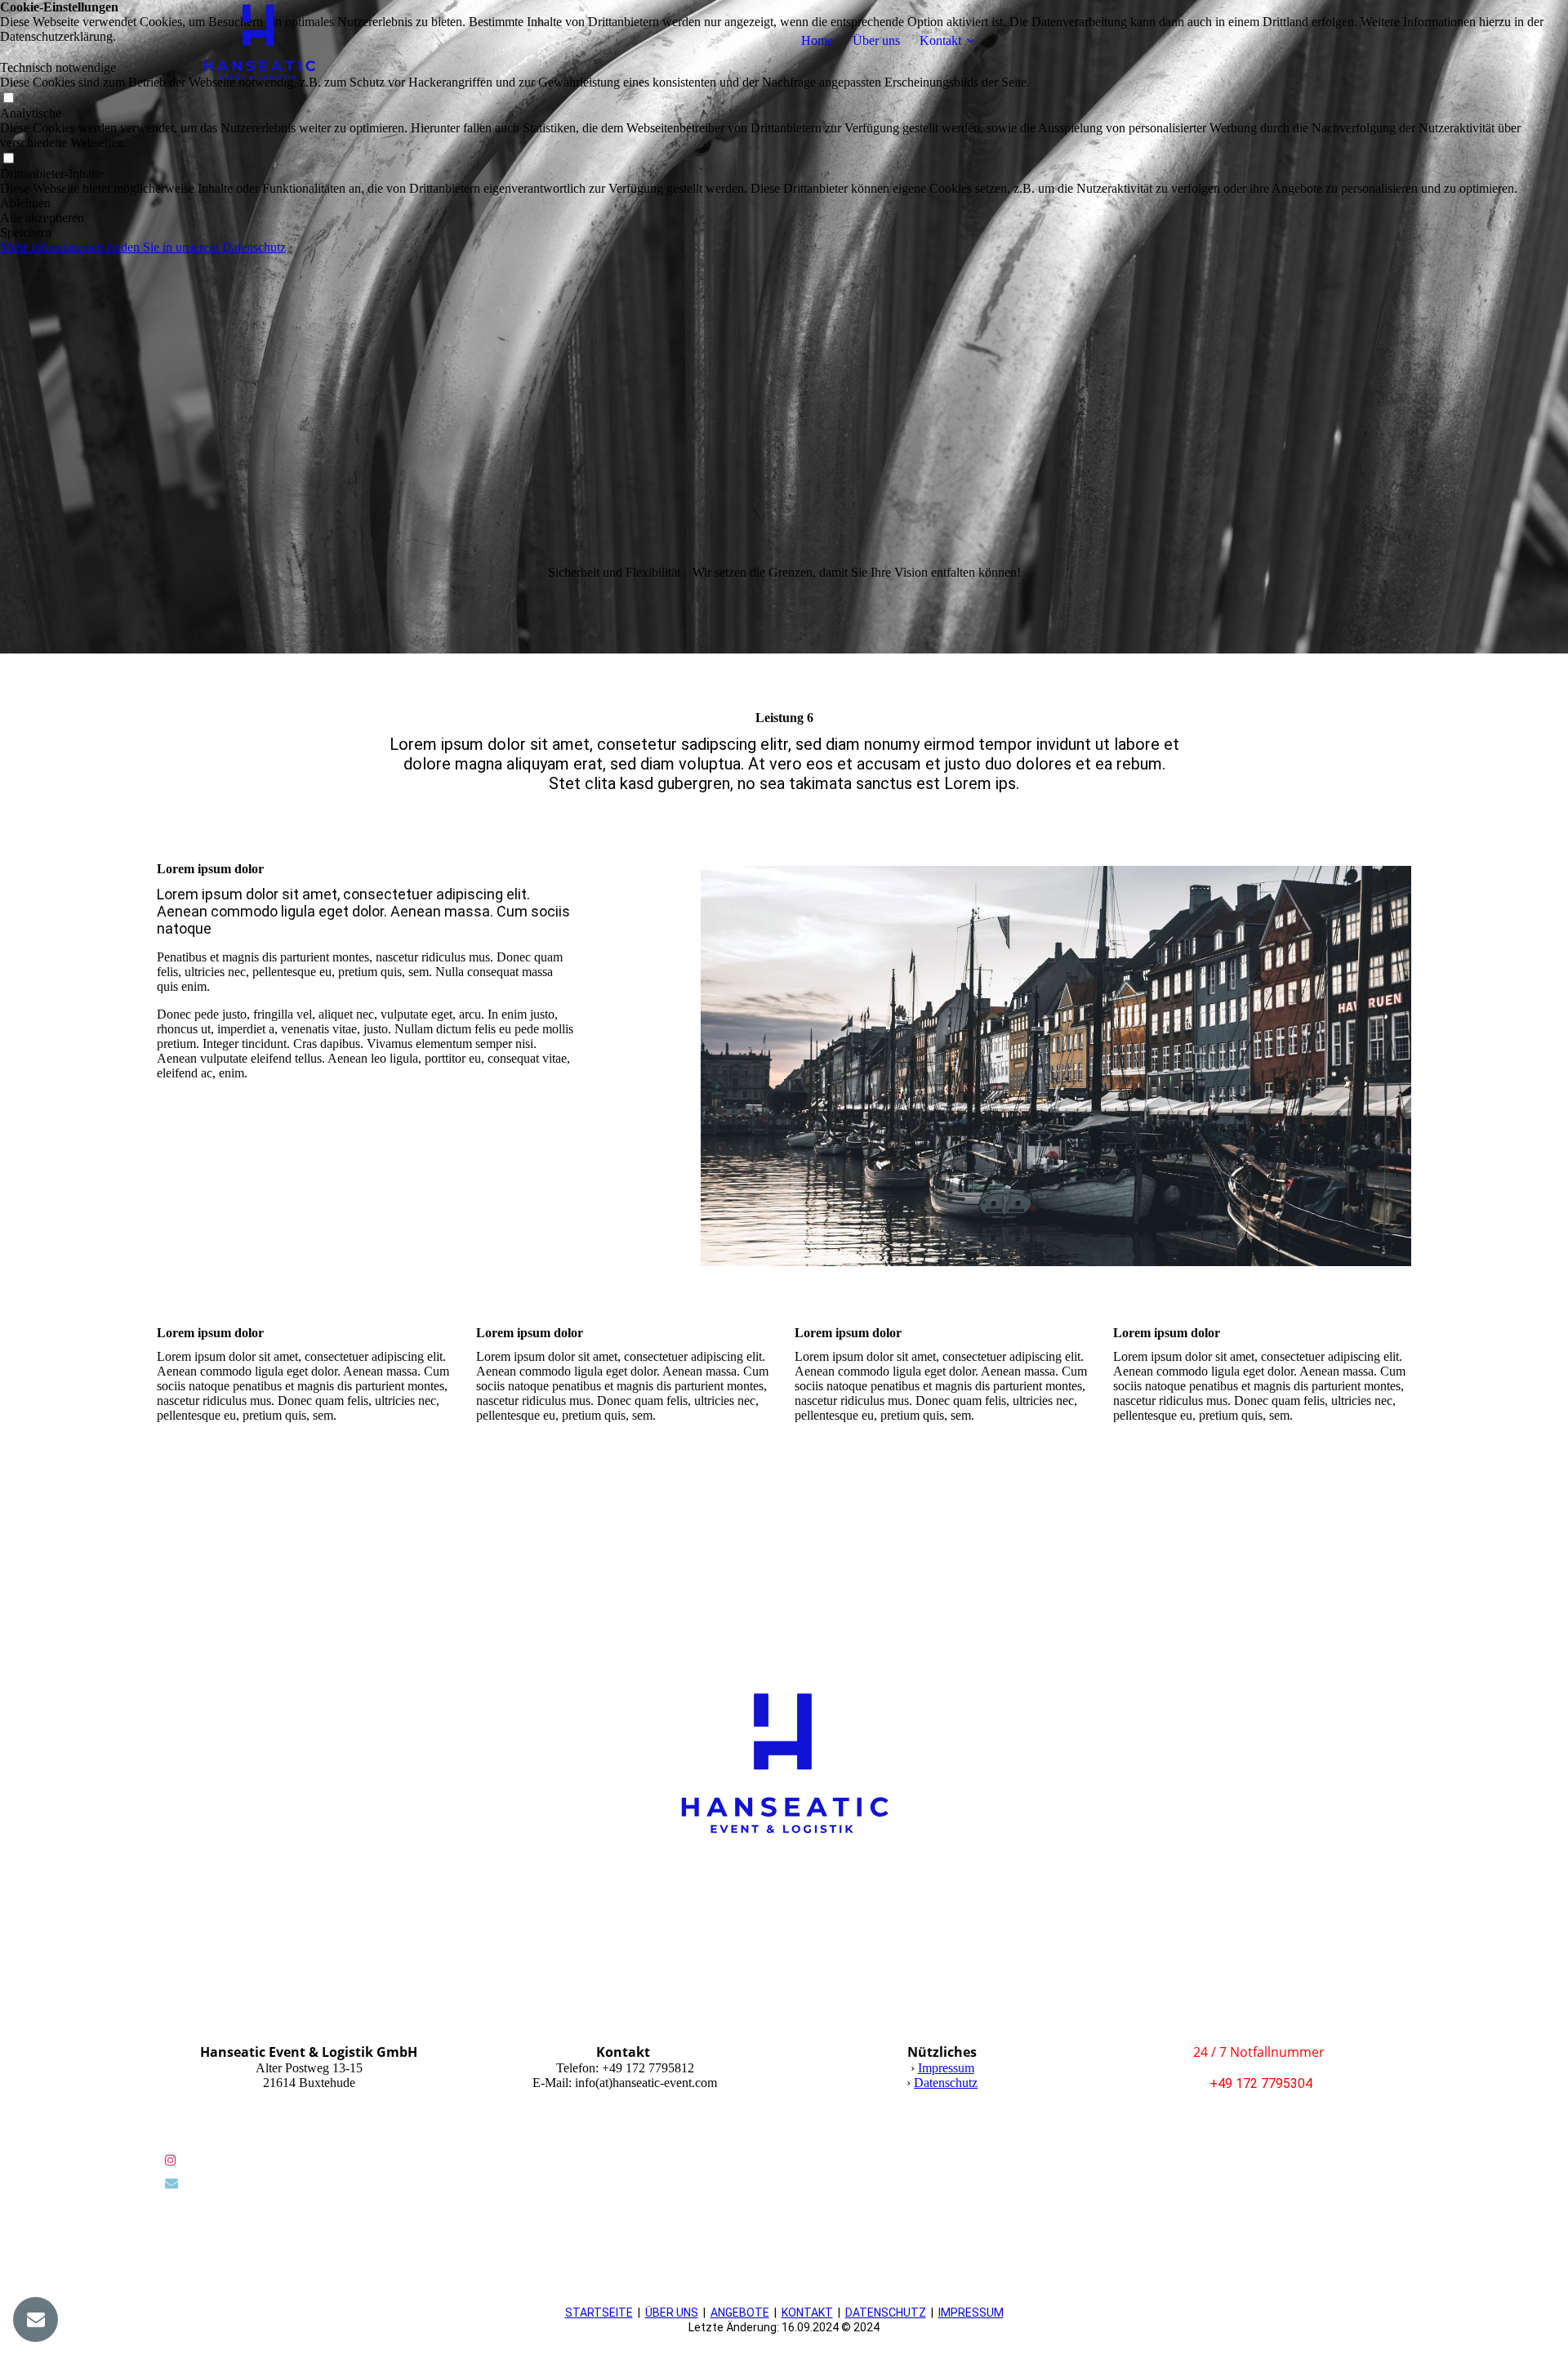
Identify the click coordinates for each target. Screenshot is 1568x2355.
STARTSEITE (599, 2313)
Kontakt (940, 40)
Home (817, 40)
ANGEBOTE (740, 2313)
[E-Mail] (171, 2183)
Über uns (876, 40)
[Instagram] (171, 2160)
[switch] (8, 98)
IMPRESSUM (971, 2313)
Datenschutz (946, 2083)
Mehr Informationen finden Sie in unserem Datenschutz (143, 247)
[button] (784, 203)
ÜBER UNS (672, 2313)
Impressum (946, 2068)
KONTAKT (807, 2313)
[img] (259, 41)
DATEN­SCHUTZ (886, 2313)
